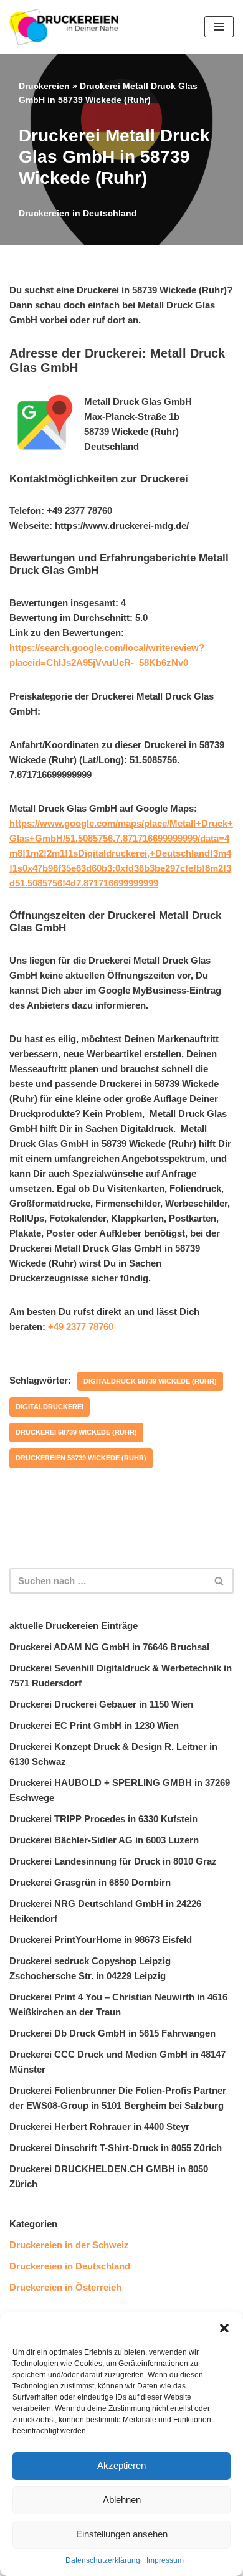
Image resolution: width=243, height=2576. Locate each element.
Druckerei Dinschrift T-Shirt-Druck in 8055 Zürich (116, 2148)
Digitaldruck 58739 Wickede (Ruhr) (150, 1381)
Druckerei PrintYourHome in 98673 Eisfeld (101, 1940)
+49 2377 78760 (81, 1327)
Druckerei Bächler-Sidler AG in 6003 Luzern (104, 1840)
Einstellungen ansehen (122, 2534)
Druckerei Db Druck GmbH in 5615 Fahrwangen (112, 2033)
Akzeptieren (121, 2465)
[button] (224, 2328)
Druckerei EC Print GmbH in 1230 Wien (94, 1725)
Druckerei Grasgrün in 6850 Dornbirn (90, 1882)
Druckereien (44, 86)
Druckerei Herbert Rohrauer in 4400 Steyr (99, 2127)
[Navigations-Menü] (219, 27)
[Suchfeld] (220, 1581)
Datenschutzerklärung (103, 2560)
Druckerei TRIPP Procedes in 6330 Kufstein (103, 1819)
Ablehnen (122, 2500)
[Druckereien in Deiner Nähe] (64, 27)
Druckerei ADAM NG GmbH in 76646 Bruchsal (109, 1647)
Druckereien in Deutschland (78, 213)
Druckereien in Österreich (65, 2287)
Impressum (165, 2560)
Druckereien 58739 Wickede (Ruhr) (81, 1458)
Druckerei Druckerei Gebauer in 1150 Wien (101, 1704)
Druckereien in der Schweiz (69, 2245)
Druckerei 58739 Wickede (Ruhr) (76, 1432)
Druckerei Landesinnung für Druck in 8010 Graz (113, 1861)
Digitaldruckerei (50, 1407)
